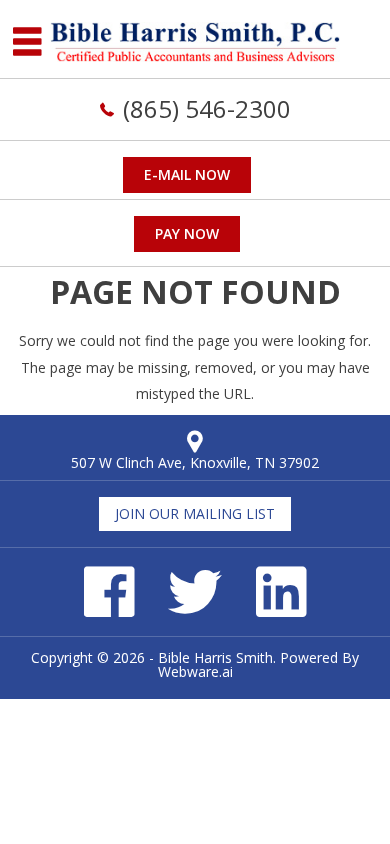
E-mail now (187, 174)
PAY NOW (187, 233)
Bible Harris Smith (215, 657)
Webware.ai (195, 671)
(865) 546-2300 (207, 108)
